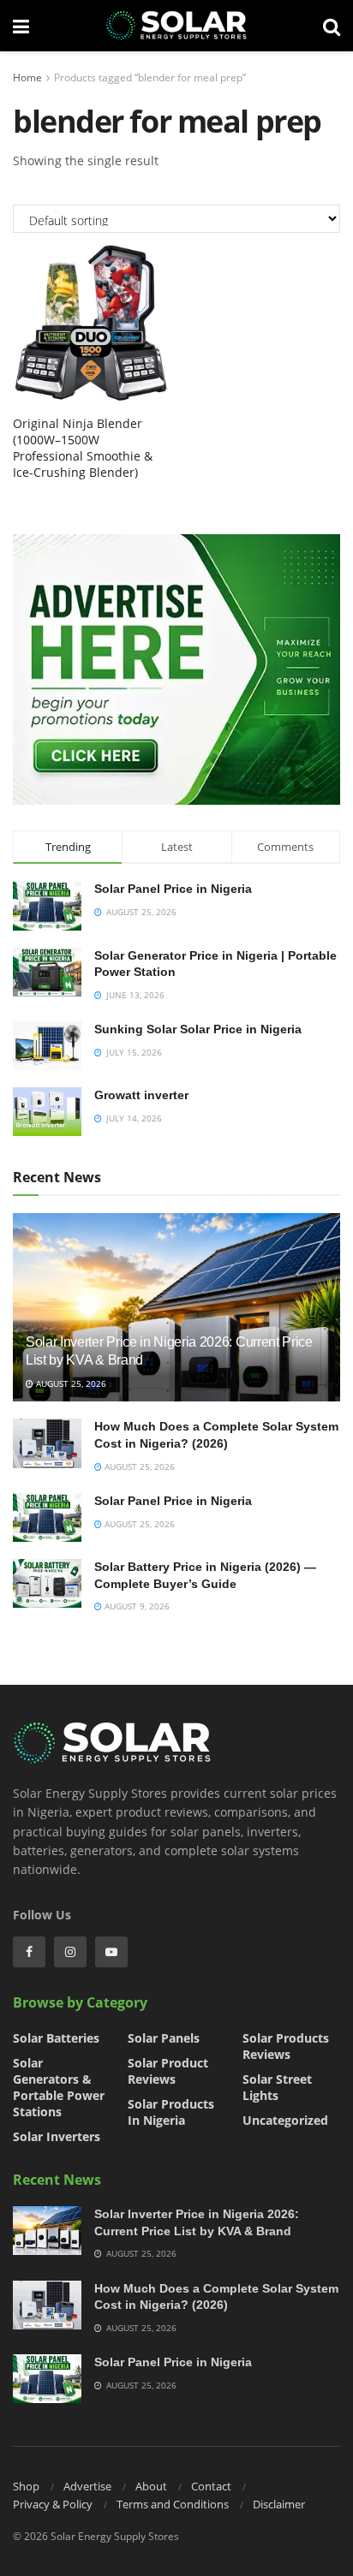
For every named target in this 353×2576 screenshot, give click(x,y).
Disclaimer (279, 2504)
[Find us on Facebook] (29, 1952)
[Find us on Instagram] (70, 1952)
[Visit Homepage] (176, 26)
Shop (26, 2486)
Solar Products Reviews (286, 2046)
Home (27, 77)
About (151, 2486)
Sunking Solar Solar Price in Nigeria (198, 1029)
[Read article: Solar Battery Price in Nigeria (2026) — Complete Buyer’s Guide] (47, 1583)
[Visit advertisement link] (176, 669)
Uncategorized (285, 2120)
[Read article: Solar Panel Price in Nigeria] (47, 1517)
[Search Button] (332, 26)
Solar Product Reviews (168, 2071)
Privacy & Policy (53, 2504)
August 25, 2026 (70, 1383)
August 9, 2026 (136, 1606)
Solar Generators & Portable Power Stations (59, 2087)
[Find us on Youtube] (111, 1952)
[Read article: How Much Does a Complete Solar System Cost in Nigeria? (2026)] (47, 1443)
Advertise (87, 2486)
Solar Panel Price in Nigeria (173, 889)
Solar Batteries (56, 2038)
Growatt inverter (141, 1095)
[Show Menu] (21, 26)
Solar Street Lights (277, 2087)
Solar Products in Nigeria (171, 2112)
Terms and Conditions (173, 2504)
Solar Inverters (57, 2136)
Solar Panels (164, 2038)
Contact (211, 2486)
